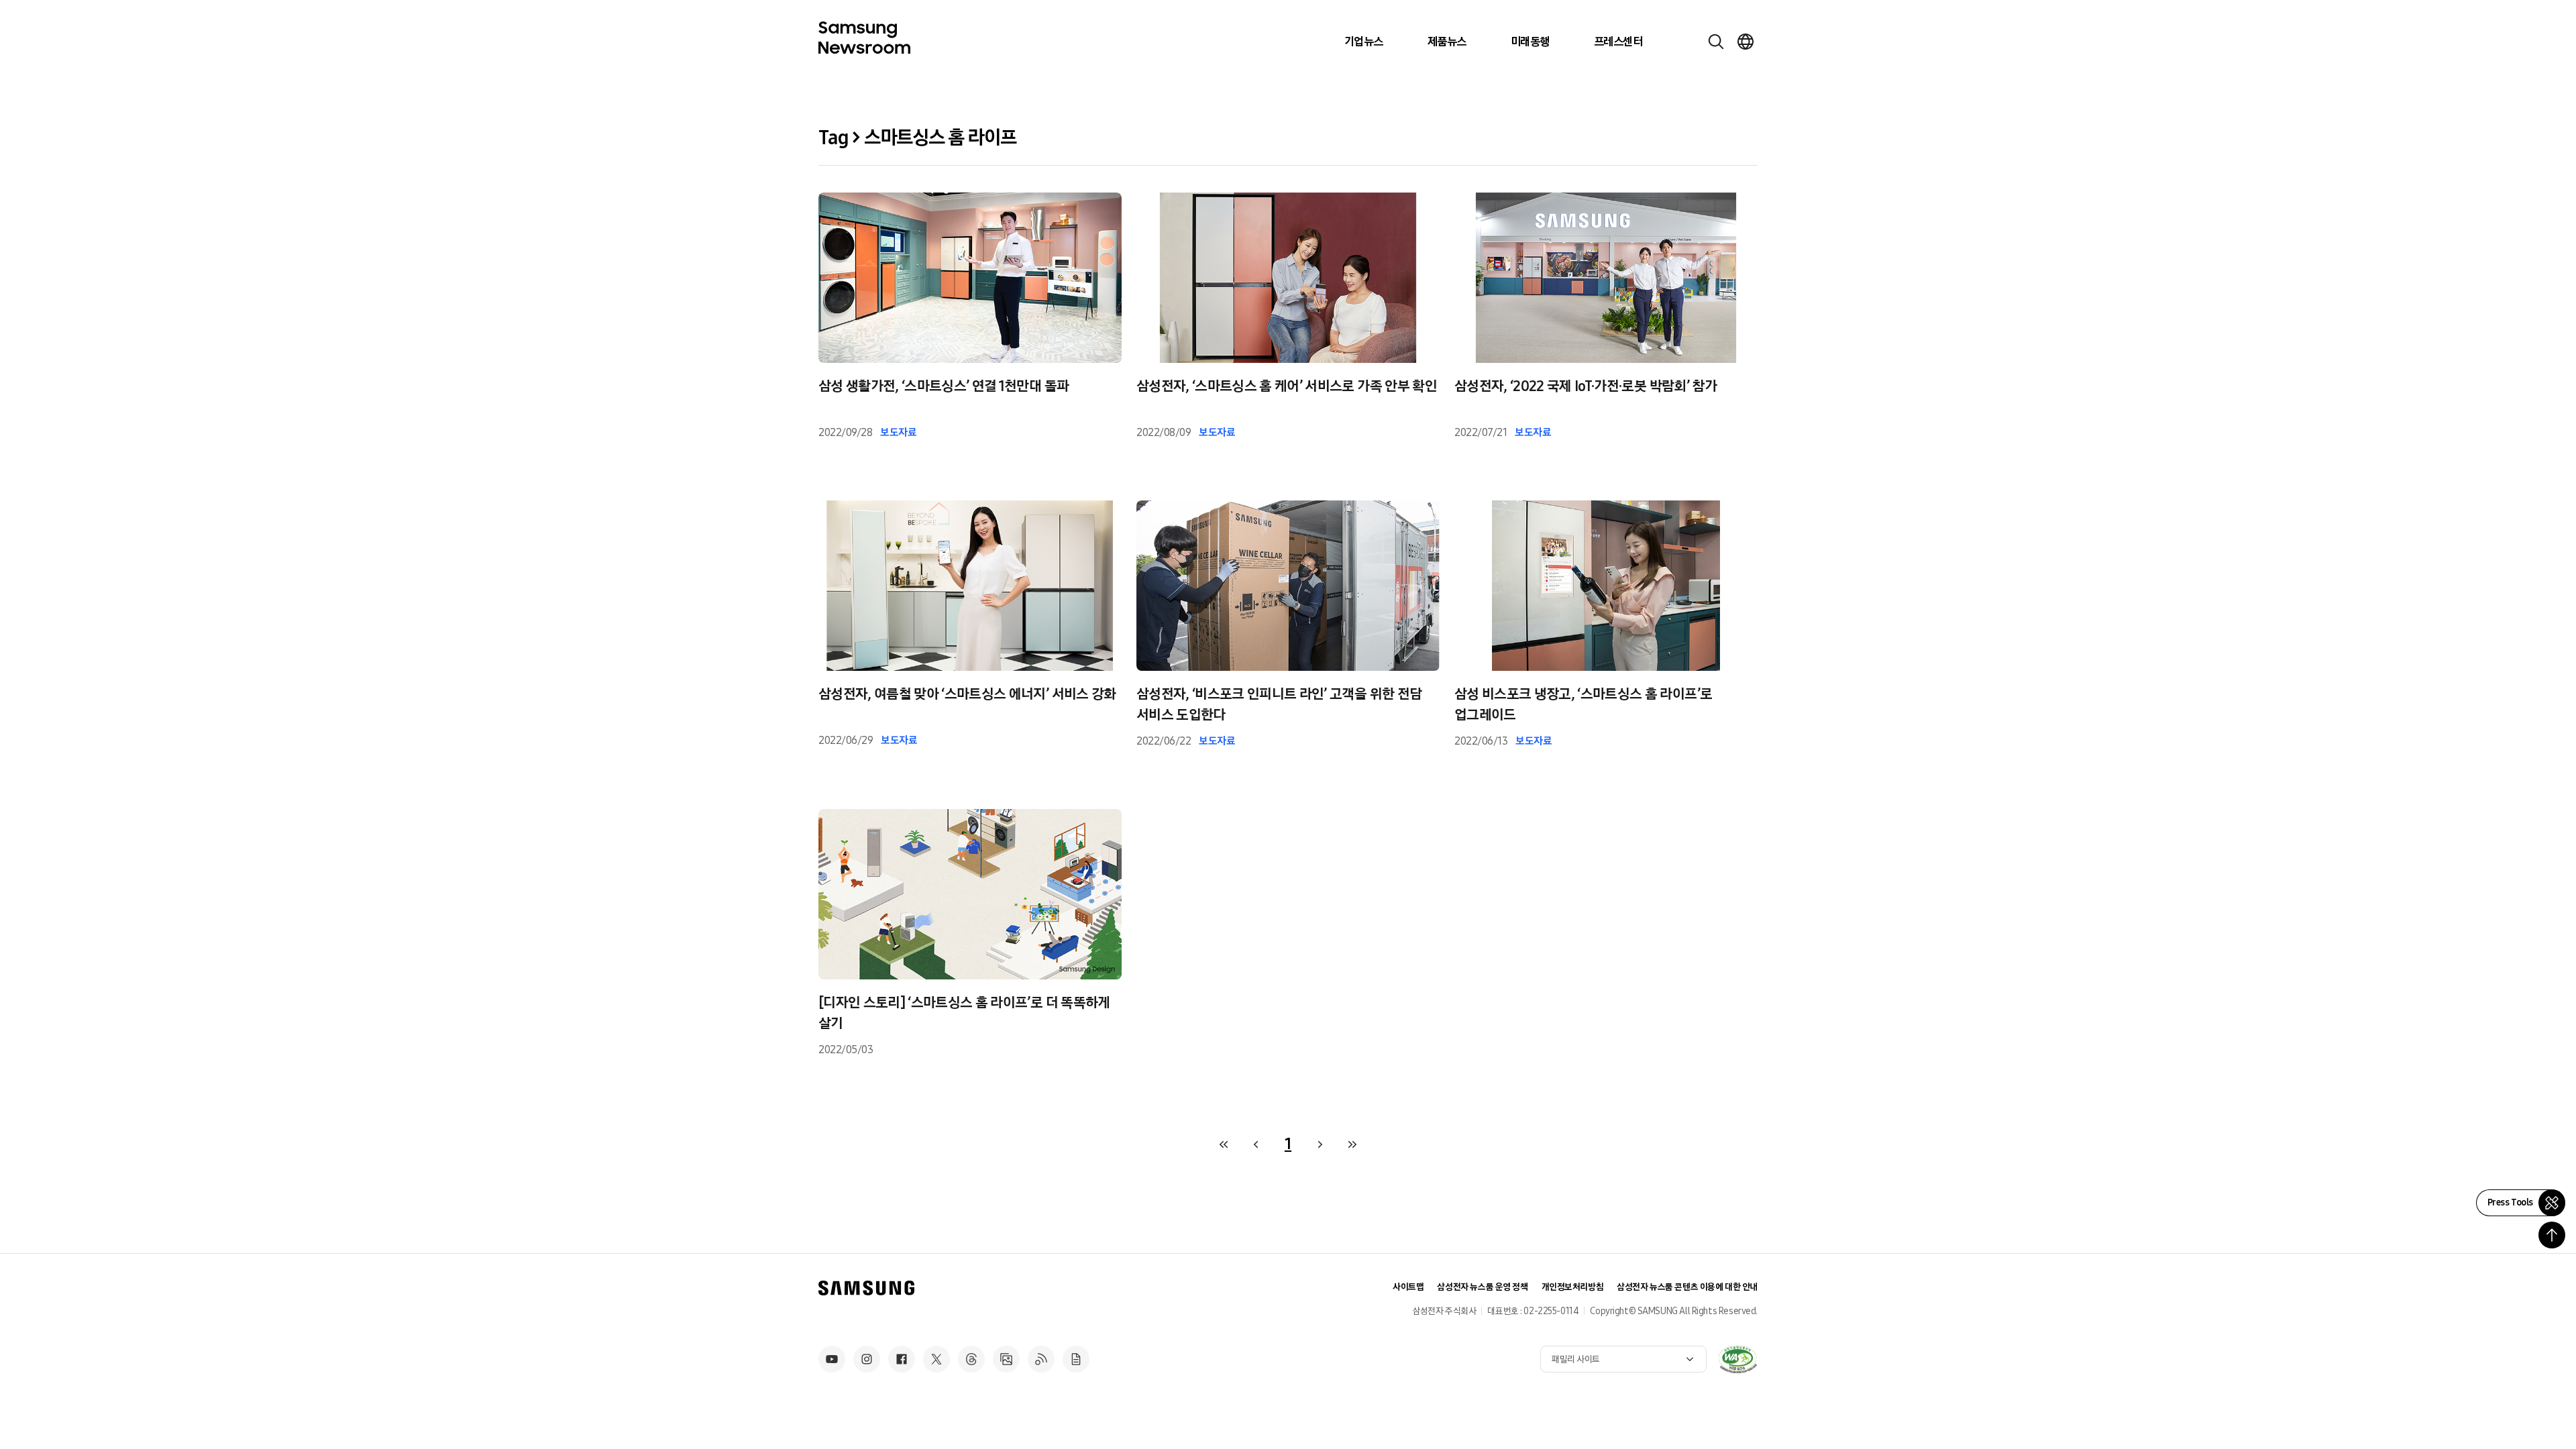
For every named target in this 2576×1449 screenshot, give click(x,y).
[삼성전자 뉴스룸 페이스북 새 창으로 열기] (902, 1359)
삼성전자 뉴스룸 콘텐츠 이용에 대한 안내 (1687, 1287)
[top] (2552, 1235)
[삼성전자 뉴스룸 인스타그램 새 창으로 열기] (867, 1359)
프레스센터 (1618, 42)
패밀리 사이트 (1576, 1359)
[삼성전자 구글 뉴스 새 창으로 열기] (1076, 1359)
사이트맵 (1408, 1287)
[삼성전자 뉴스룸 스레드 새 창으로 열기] (971, 1359)
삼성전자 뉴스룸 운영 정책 (1482, 1287)
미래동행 (1530, 42)
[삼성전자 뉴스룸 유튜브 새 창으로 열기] (832, 1359)
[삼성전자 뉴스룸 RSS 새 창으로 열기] (1041, 1359)
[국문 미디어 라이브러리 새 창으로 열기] (1006, 1359)
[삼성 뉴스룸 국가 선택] (1746, 42)
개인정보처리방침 (1573, 1287)
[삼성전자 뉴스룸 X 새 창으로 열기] (936, 1359)
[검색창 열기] (1716, 42)
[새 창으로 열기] (1737, 1359)
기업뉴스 (1364, 42)
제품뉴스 (1447, 42)
